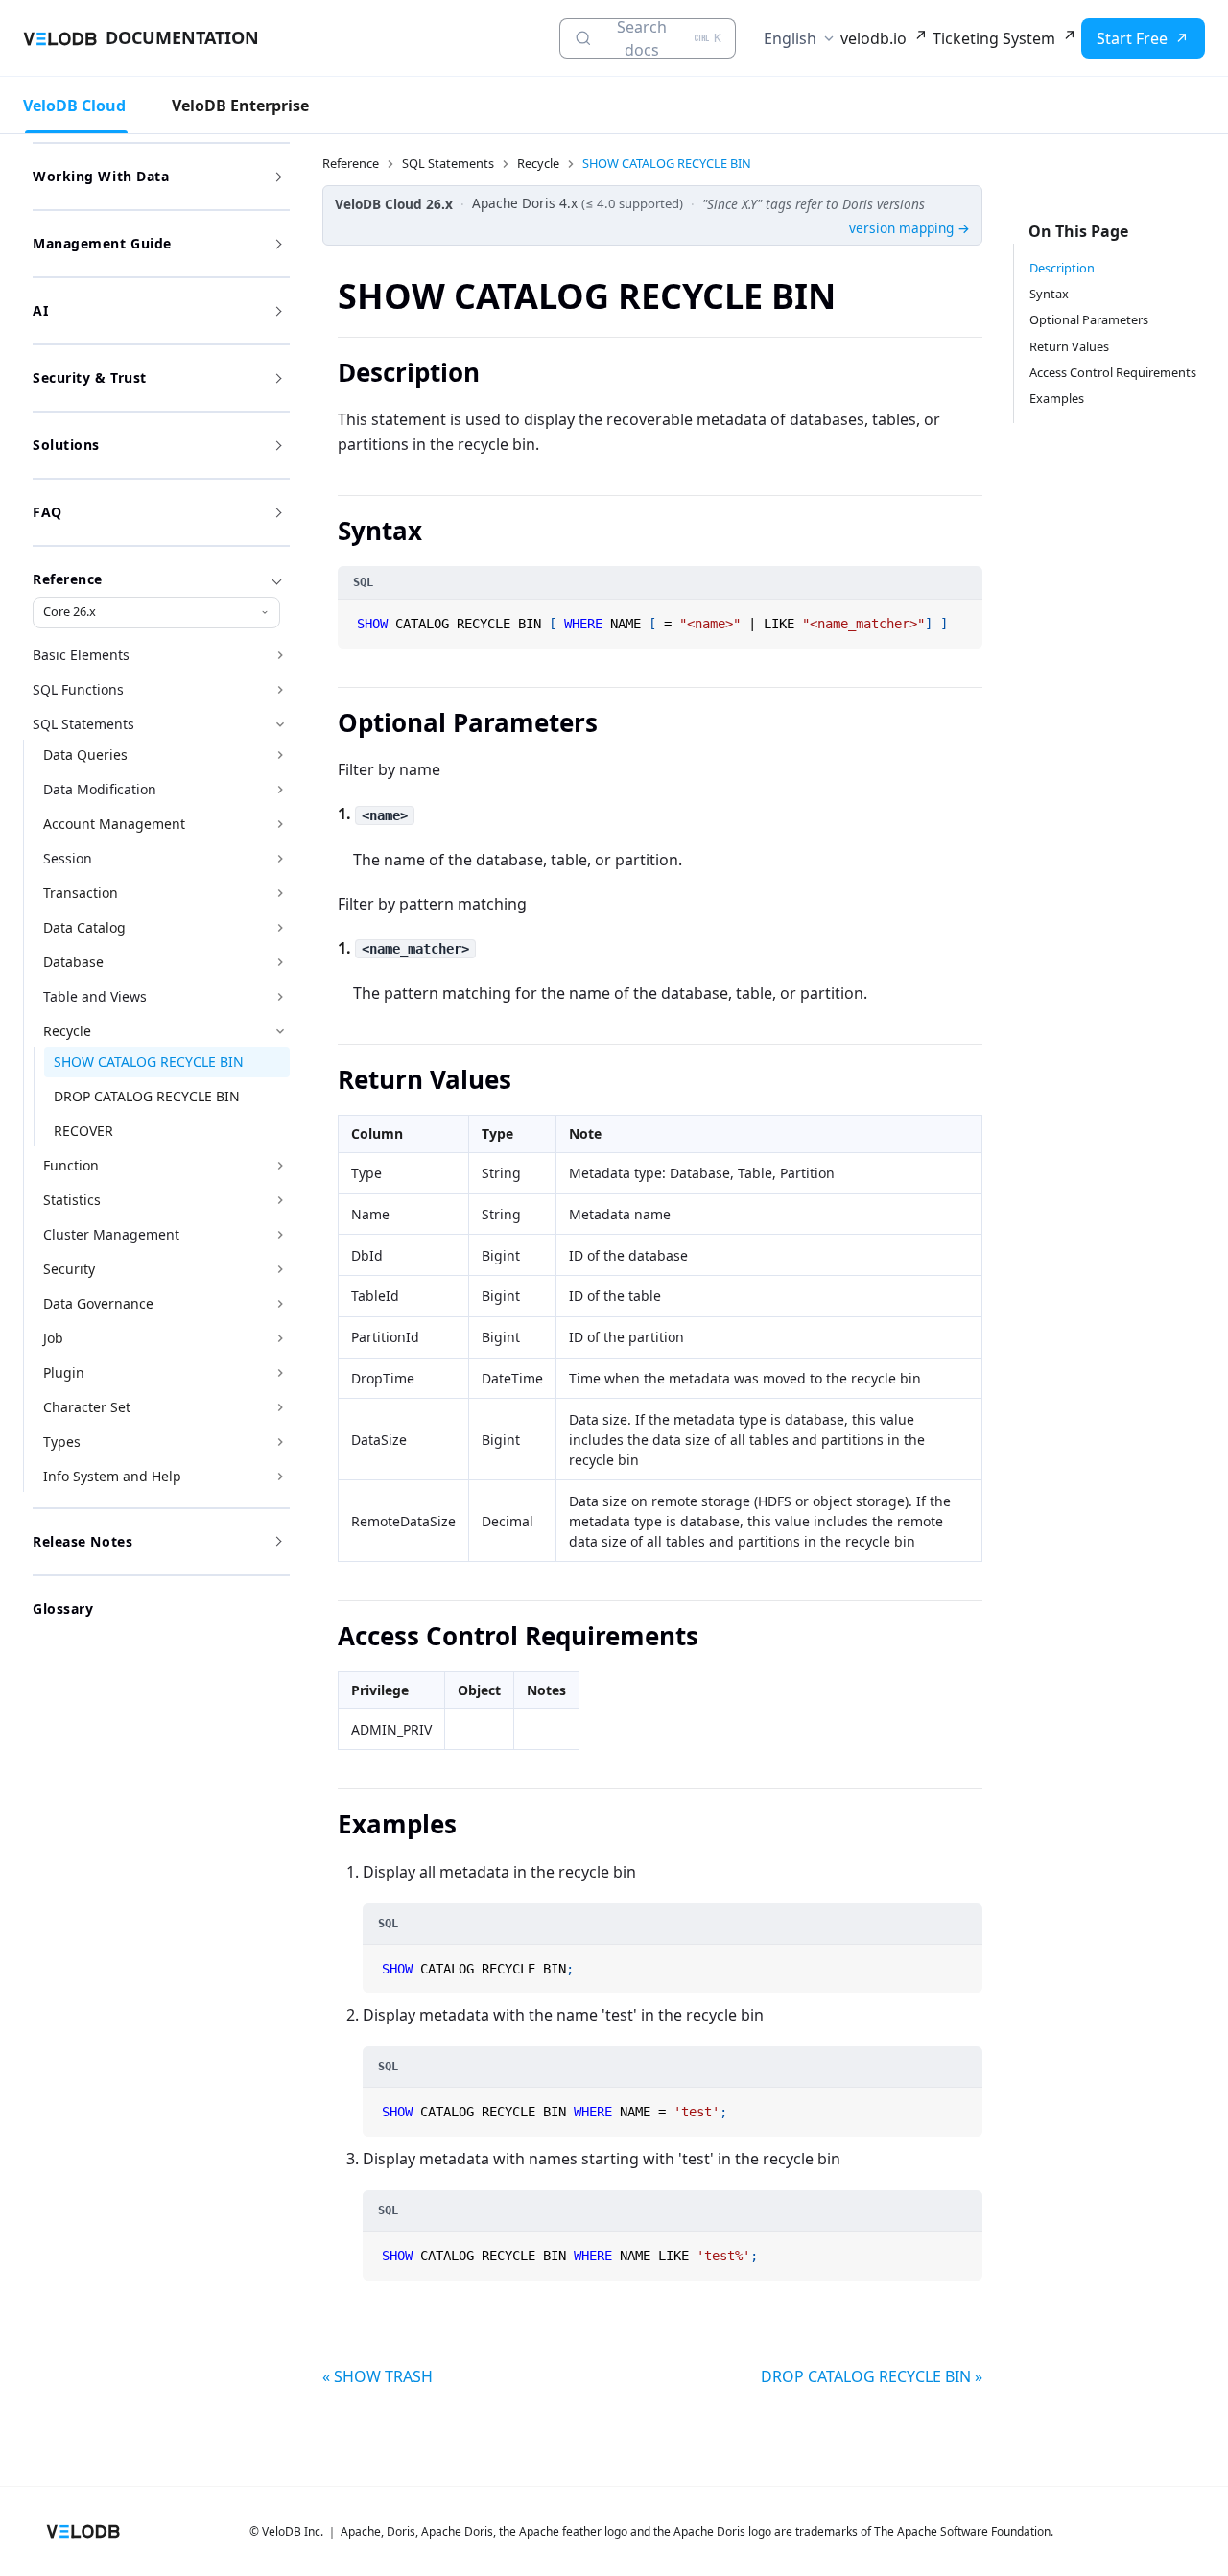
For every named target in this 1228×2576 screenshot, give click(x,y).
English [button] (790, 38)
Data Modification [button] (100, 789)
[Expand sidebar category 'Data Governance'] (280, 1304)
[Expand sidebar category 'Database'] (280, 962)
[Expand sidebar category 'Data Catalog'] (280, 928)
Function (71, 1165)
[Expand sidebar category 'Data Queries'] (280, 755)
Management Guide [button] (102, 243)
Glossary (63, 1608)
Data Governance (98, 1303)
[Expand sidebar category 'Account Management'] (280, 824)
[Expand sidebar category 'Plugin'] (280, 1373)
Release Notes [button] (83, 1541)
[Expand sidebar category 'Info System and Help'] (280, 1477)
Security (69, 1269)
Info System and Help (112, 1476)
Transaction (81, 893)
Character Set (87, 1407)
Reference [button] (68, 579)
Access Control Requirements (1113, 372)
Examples (1057, 398)
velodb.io (874, 38)
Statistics (72, 1200)
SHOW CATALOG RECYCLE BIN (149, 1062)
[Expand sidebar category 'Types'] (280, 1442)
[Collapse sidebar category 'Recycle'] (280, 1031)
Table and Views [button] (95, 996)
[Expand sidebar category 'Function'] (280, 1166)
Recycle (67, 1031)
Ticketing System (994, 38)
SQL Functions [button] (78, 689)
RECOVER (83, 1131)
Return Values (1069, 346)
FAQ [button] (47, 512)
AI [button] (40, 310)
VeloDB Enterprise (240, 106)
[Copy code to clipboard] (966, 616)
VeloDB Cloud (74, 106)
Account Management (114, 824)
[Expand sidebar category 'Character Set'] (280, 1407)
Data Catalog (84, 927)
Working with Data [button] (101, 176)
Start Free (1132, 38)
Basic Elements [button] (81, 655)
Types (62, 1442)
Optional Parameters (1089, 319)
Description (1062, 268)
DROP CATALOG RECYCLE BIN (147, 1096)
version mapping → (909, 228)
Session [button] (68, 858)
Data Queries (85, 755)
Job (53, 1338)
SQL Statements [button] (83, 724)
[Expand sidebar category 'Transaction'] (280, 893)
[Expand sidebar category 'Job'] (280, 1338)
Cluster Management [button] (111, 1234)
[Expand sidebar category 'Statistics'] (280, 1200)
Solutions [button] (66, 445)
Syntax (1049, 294)
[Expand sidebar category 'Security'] (280, 1269)
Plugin (64, 1372)
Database (73, 962)
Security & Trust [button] (90, 378)
